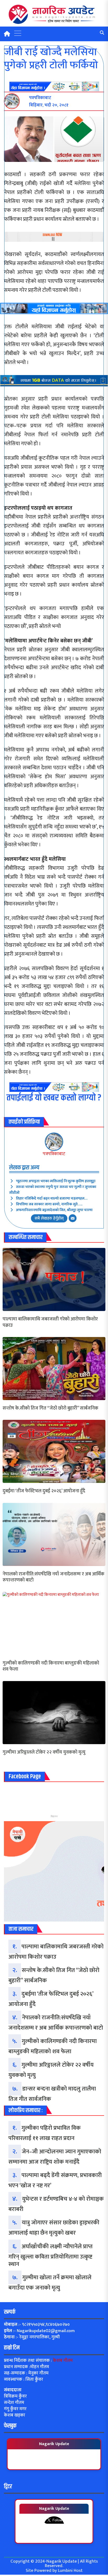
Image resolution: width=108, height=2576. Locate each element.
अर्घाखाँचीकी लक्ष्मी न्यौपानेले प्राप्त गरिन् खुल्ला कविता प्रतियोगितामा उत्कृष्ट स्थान (50, 2255)
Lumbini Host (70, 2570)
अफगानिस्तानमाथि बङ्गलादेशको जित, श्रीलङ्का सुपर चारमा (54, 1210)
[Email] (73, 1218)
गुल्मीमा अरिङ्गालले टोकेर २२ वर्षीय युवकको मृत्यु (44, 1752)
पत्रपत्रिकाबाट (54, 1154)
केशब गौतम (63, 2360)
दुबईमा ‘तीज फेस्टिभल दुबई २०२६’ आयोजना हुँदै (44, 1491)
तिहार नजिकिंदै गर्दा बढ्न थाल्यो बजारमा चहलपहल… (52, 1198)
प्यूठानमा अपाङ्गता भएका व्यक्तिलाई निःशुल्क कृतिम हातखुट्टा (56, 1181)
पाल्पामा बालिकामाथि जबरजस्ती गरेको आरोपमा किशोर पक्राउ (50, 1322)
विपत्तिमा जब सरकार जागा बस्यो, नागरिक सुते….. (49, 1204)
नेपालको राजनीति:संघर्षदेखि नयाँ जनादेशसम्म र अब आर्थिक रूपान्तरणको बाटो (53, 1577)
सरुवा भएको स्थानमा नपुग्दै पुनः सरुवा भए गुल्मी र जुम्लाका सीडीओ (53, 1190)
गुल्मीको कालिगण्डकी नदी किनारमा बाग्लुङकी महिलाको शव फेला (51, 1666)
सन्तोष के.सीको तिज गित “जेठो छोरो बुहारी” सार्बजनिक (50, 1408)
